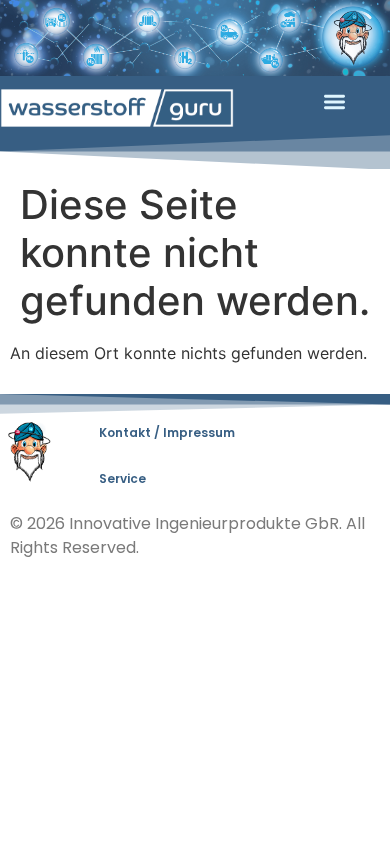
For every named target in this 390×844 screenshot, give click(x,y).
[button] (334, 102)
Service (122, 478)
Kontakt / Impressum (167, 432)
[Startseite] (117, 108)
